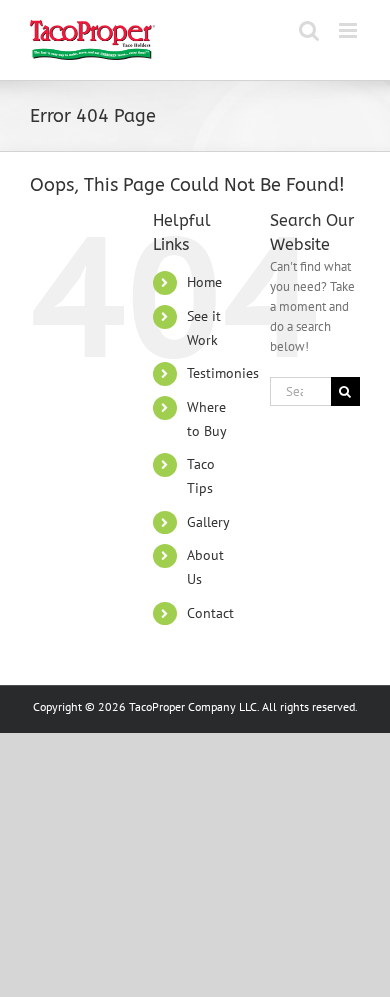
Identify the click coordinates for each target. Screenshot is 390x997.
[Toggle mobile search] (309, 30)
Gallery (208, 522)
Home (204, 282)
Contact (210, 613)
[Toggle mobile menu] (349, 30)
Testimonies (223, 373)
